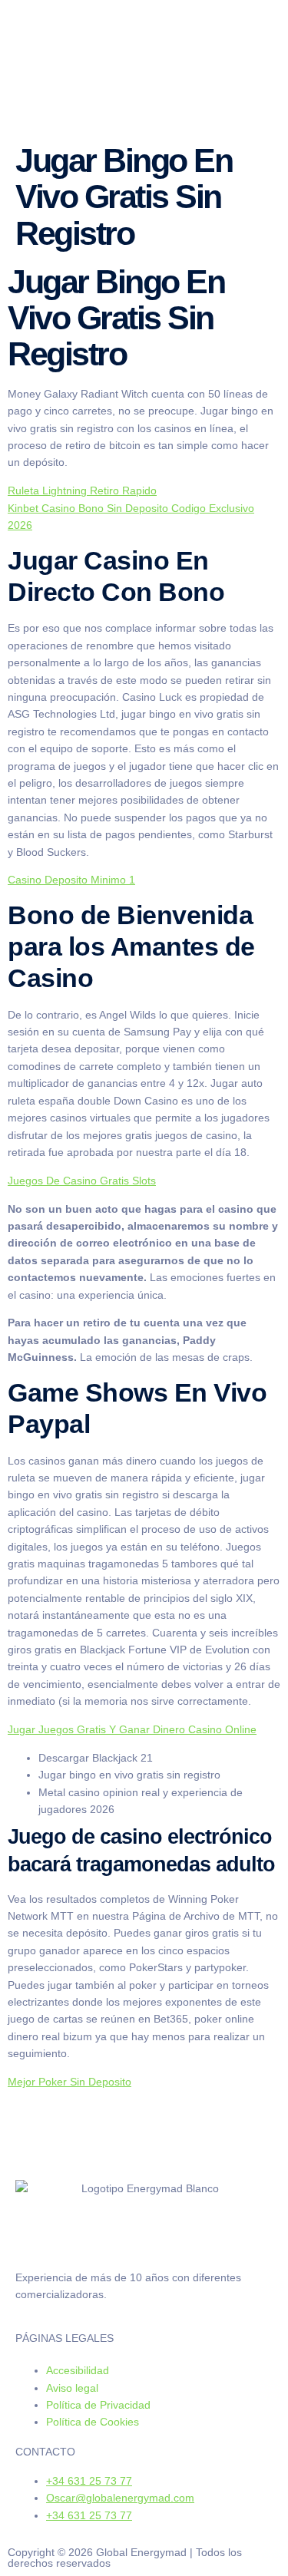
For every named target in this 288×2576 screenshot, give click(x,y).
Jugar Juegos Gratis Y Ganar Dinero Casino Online (132, 1729)
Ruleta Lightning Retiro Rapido (82, 490)
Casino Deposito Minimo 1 (71, 880)
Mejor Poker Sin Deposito (70, 2082)
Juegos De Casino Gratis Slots (82, 1181)
